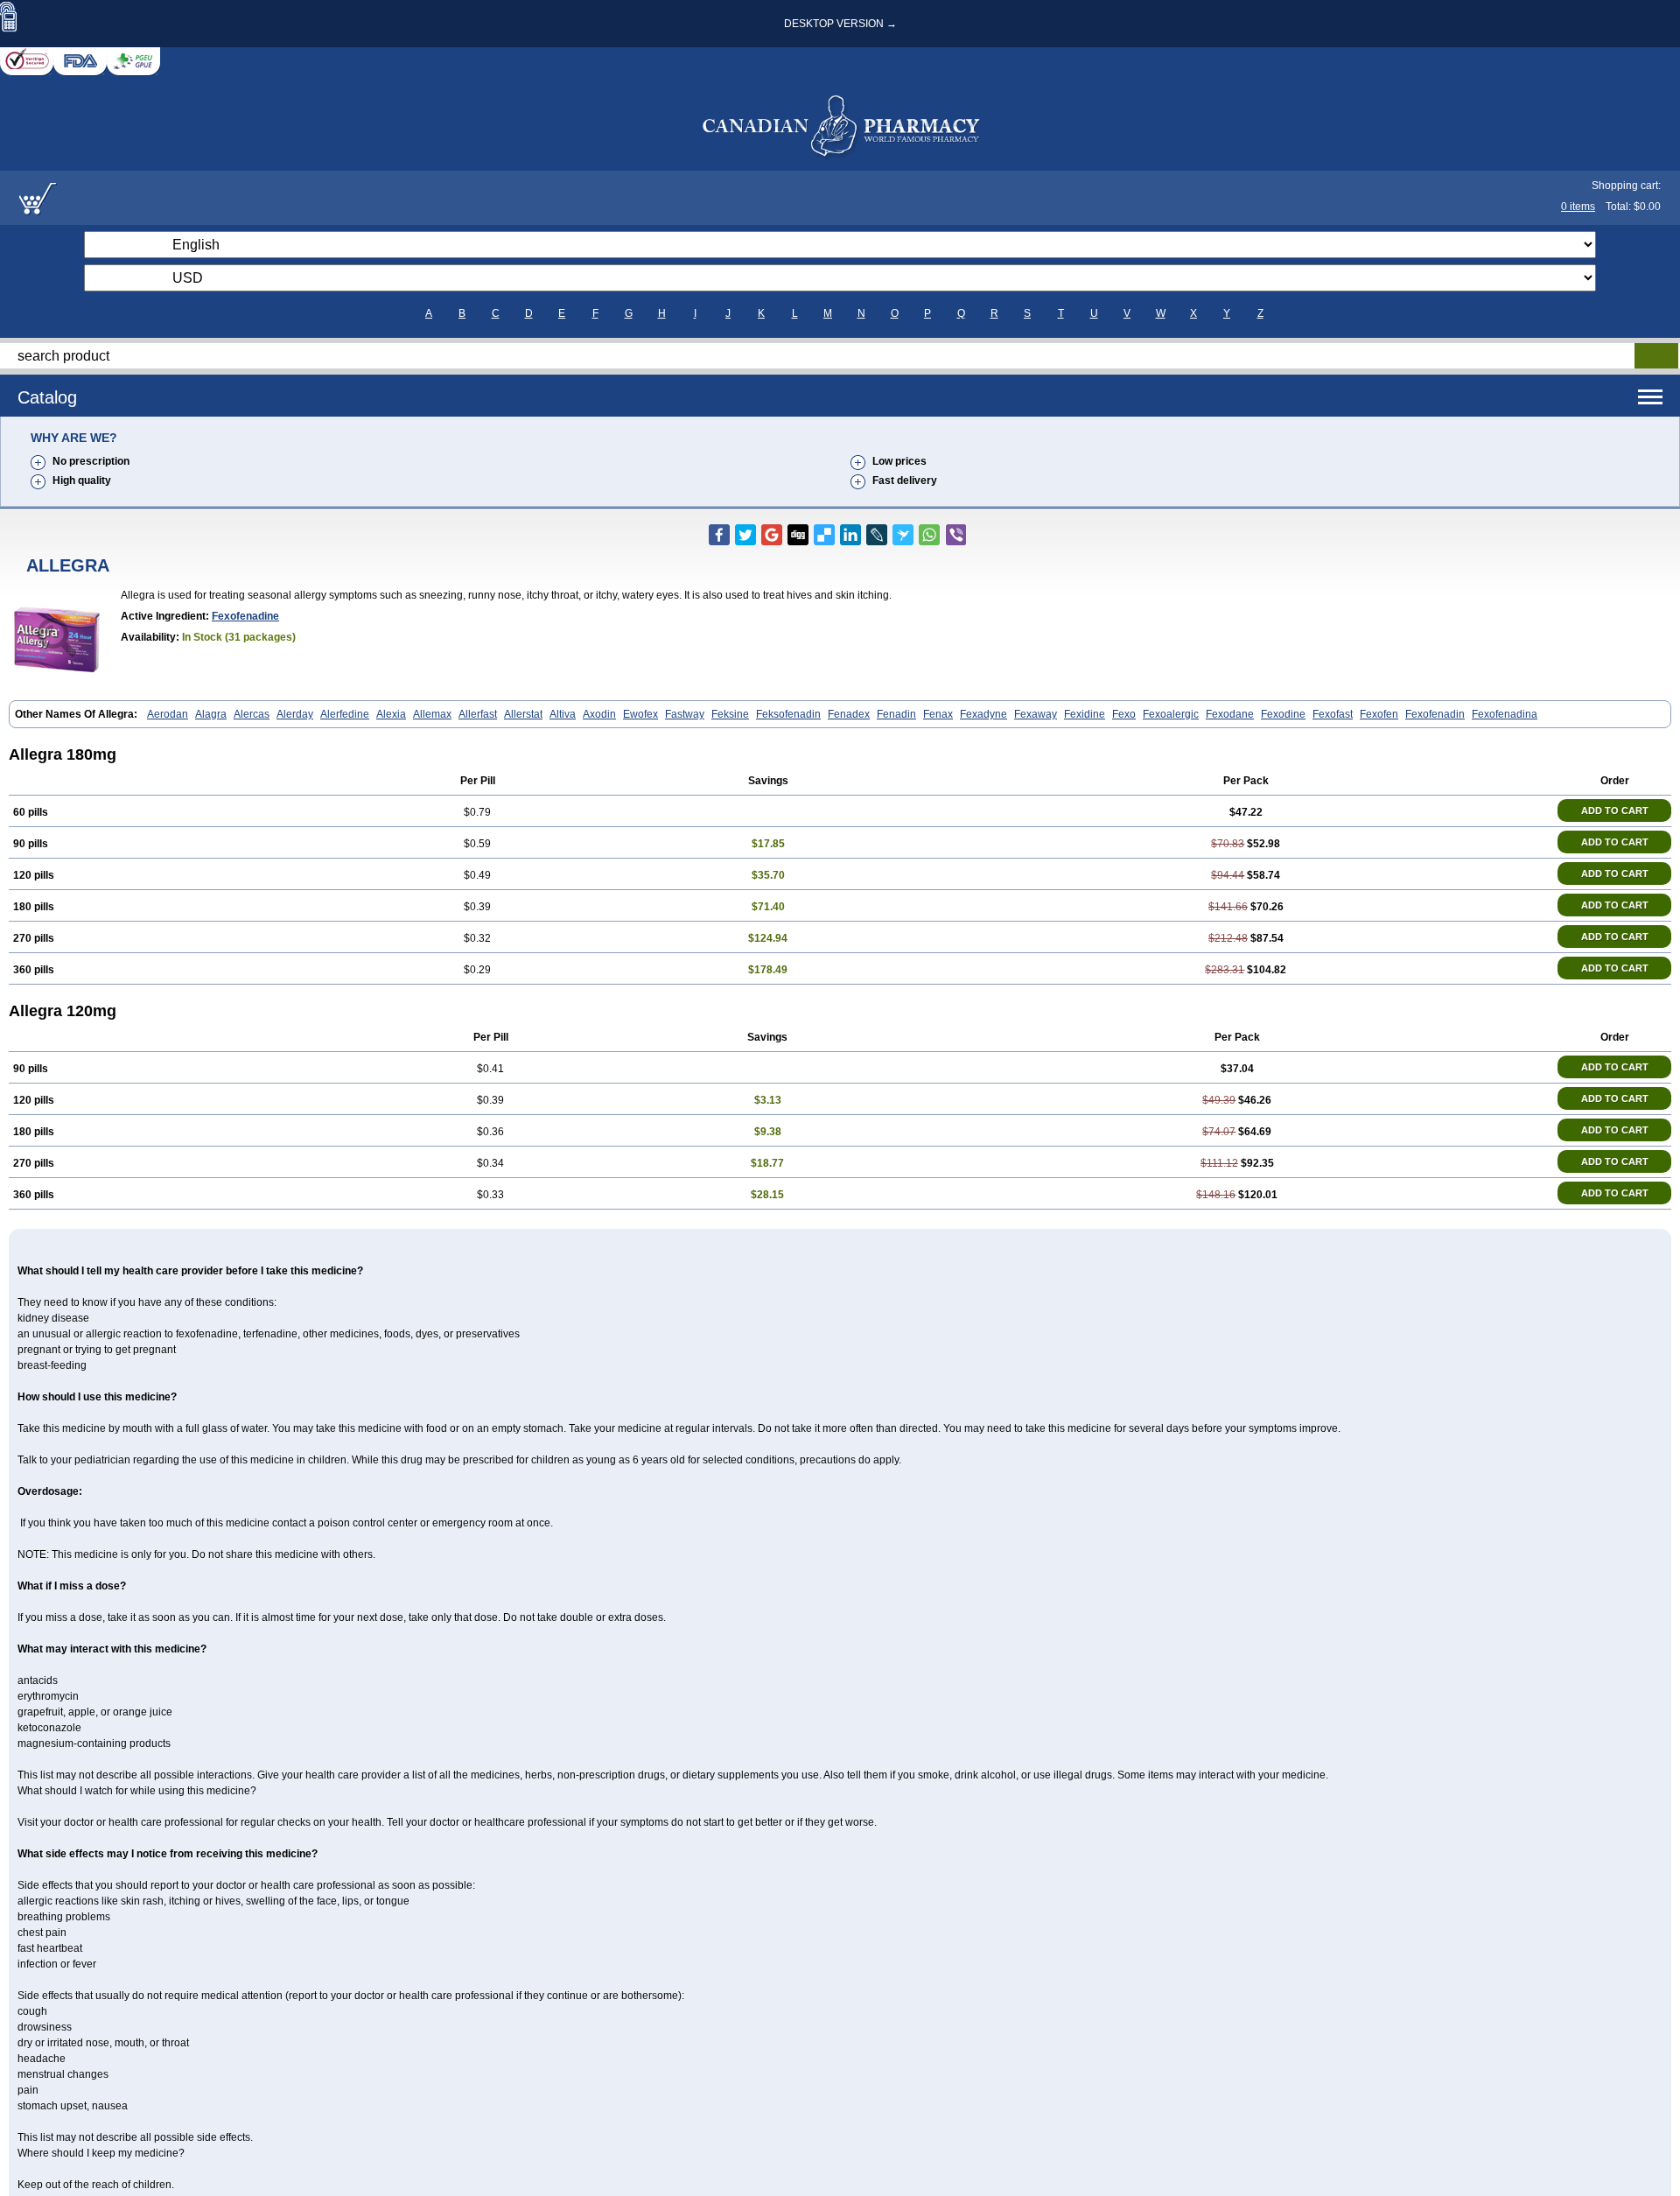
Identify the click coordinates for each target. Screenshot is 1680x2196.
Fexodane (1230, 714)
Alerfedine (345, 714)
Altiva (563, 714)
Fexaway (1036, 714)
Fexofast (1333, 714)
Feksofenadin (788, 714)
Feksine (730, 714)
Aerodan (168, 714)
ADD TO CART (1615, 810)
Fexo (1124, 714)
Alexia (391, 714)
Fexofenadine (245, 616)
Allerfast (478, 714)
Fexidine (1085, 714)
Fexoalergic (1171, 714)
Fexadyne (983, 714)
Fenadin (896, 714)
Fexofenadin (1435, 714)
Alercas (252, 714)
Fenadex (849, 714)
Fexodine (1283, 714)
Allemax (432, 714)
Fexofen (1379, 714)
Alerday (295, 714)
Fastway (685, 714)
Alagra (211, 714)
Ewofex (640, 714)
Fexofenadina (1505, 714)
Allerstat (523, 714)
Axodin (599, 714)
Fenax (938, 714)
